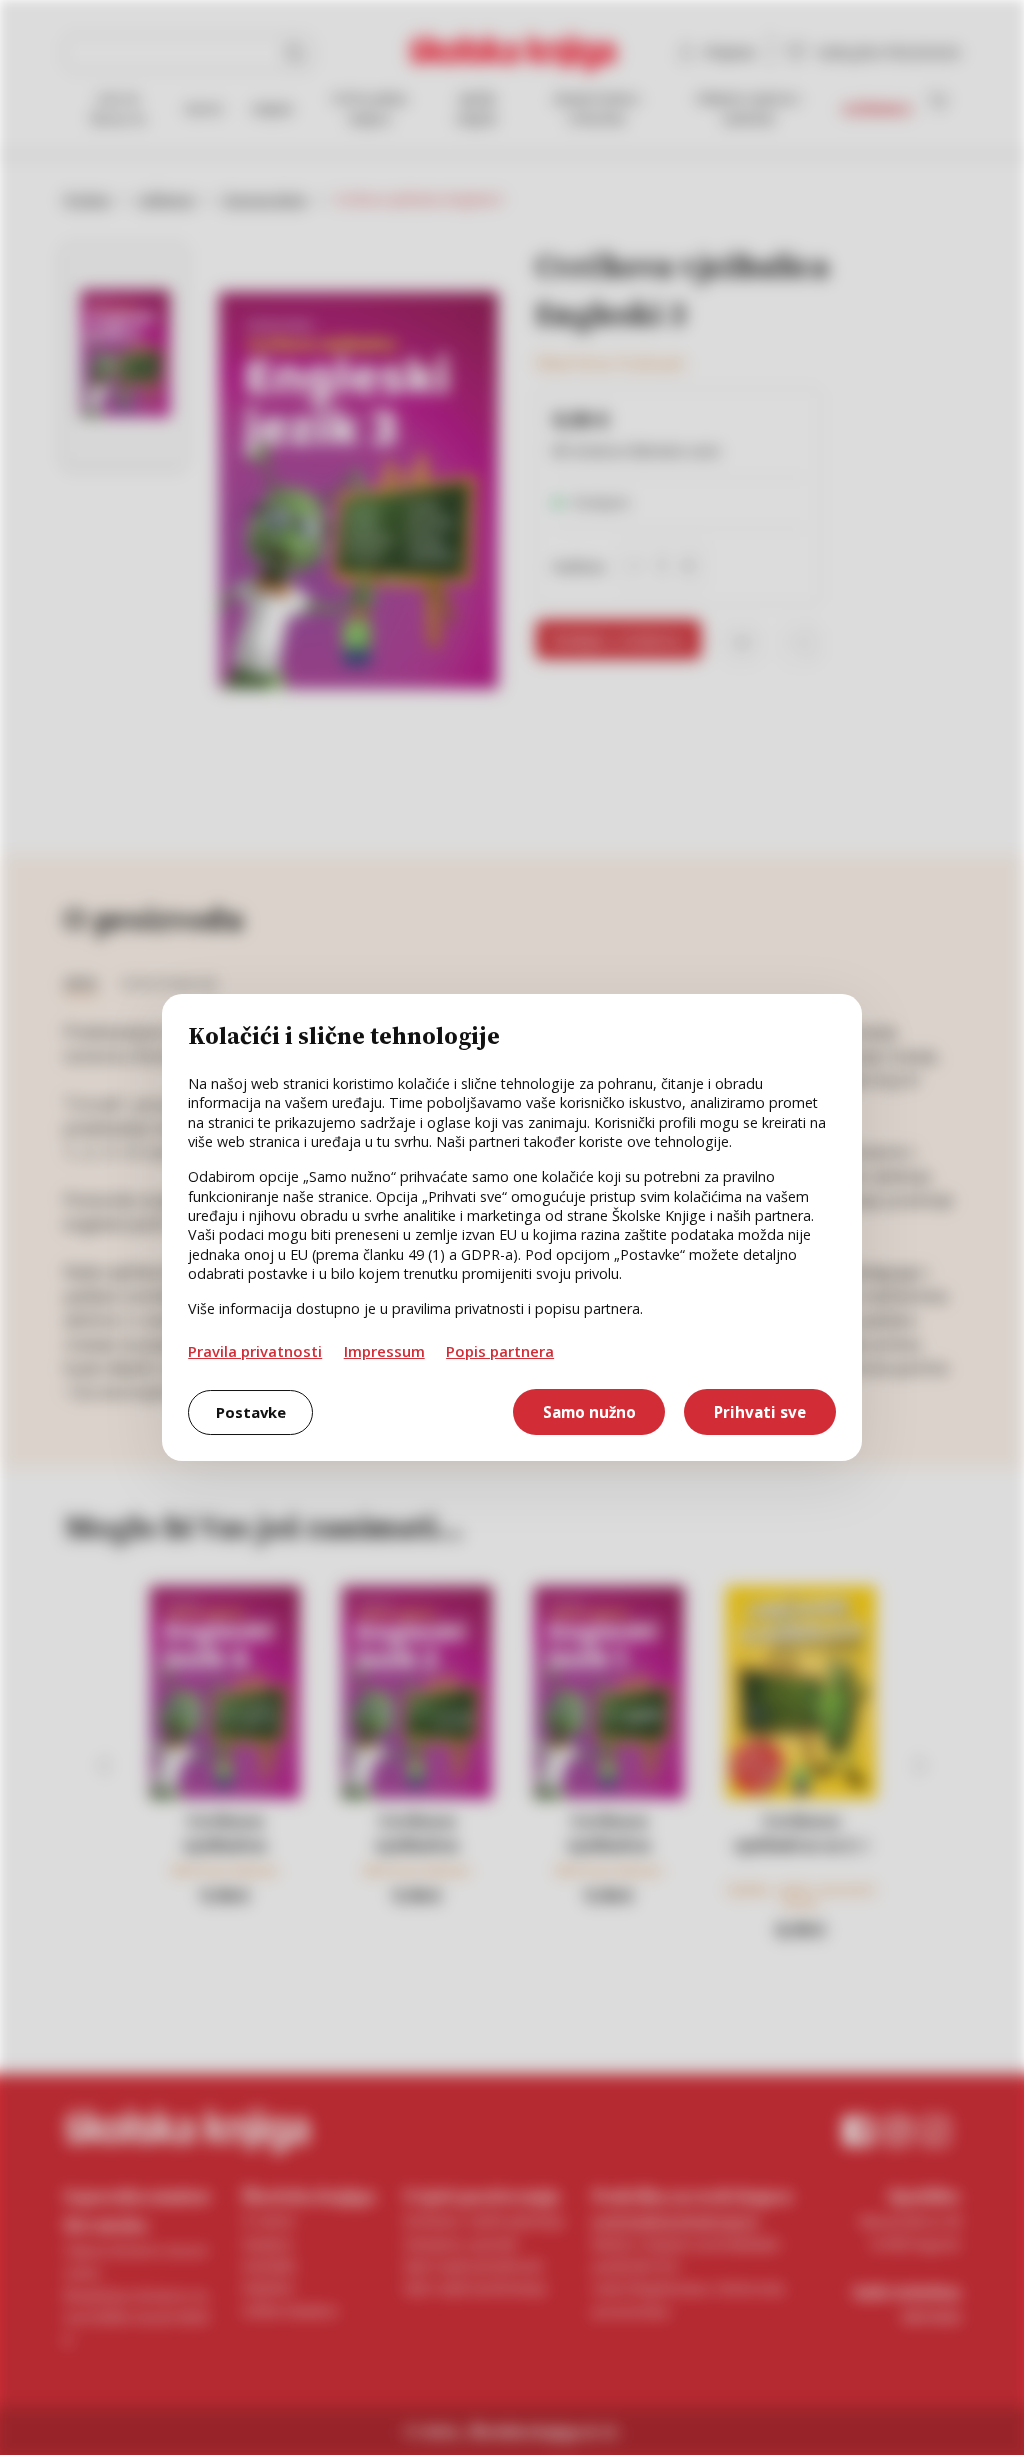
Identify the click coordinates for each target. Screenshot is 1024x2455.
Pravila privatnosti (255, 1351)
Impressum (384, 1351)
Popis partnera (500, 1351)
